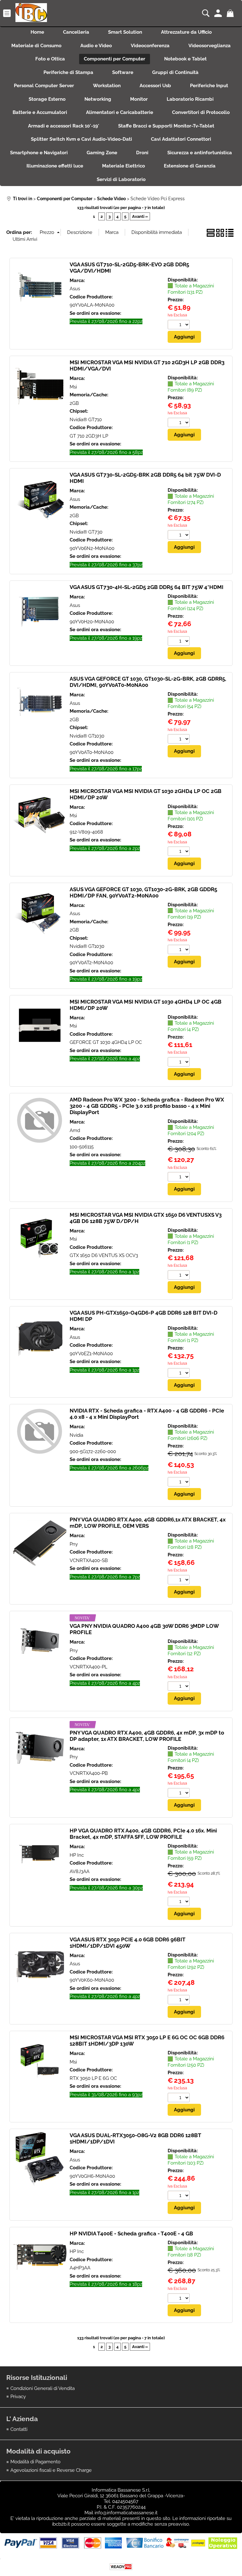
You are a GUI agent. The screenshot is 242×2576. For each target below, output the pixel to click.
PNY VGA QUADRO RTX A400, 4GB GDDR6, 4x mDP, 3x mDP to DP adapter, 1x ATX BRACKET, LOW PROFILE (147, 1736)
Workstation (107, 86)
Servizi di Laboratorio (121, 179)
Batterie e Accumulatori (40, 112)
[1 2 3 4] (179, 1063)
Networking (98, 99)
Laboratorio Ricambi (190, 99)
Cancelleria (76, 32)
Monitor (139, 99)
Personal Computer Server (44, 86)
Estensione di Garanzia (190, 166)
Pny (74, 1544)
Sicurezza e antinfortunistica (200, 153)
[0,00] (231, 13)
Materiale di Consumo (36, 46)
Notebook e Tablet (185, 59)
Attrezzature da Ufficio (186, 32)
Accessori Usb (155, 86)
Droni (142, 153)
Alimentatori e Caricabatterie (120, 112)
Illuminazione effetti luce (55, 166)
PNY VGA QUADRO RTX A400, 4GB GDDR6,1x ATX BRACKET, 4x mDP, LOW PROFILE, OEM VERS (148, 1523)
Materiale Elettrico (124, 166)
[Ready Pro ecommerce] (121, 2567)
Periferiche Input (209, 86)
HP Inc (77, 1855)
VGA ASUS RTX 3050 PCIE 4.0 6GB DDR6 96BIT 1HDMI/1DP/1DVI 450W (127, 1943)
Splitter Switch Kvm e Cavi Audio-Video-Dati (81, 139)
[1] (179, 1276)
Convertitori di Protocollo (201, 112)
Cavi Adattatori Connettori (181, 139)
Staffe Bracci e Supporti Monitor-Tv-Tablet (166, 126)
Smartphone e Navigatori (39, 153)
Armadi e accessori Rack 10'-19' (64, 126)
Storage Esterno (47, 99)
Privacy (18, 2397)
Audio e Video (96, 46)
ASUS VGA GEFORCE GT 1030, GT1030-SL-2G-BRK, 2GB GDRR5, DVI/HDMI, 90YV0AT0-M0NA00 (148, 682)
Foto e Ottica (50, 59)
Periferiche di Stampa (68, 72)
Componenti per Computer (115, 59)
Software (123, 72)
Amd (75, 1130)
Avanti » (140, 216)
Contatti (19, 2429)
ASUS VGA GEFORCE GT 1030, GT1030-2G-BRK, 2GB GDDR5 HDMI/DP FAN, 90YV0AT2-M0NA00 (143, 892)
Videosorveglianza (210, 46)
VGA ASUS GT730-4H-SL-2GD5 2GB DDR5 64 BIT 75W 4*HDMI (147, 587)
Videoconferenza (150, 46)
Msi (73, 387)
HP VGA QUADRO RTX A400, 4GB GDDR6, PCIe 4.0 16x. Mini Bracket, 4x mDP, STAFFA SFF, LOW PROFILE (143, 1834)
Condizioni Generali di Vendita (43, 2388)
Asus (75, 289)
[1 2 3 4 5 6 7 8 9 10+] (179, 325)
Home (37, 32)
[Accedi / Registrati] (219, 13)
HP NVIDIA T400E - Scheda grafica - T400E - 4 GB (131, 2233)
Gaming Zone (102, 153)
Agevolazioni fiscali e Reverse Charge (51, 2470)
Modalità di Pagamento (35, 2462)
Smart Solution (125, 32)
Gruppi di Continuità (175, 72)
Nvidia (76, 1435)
